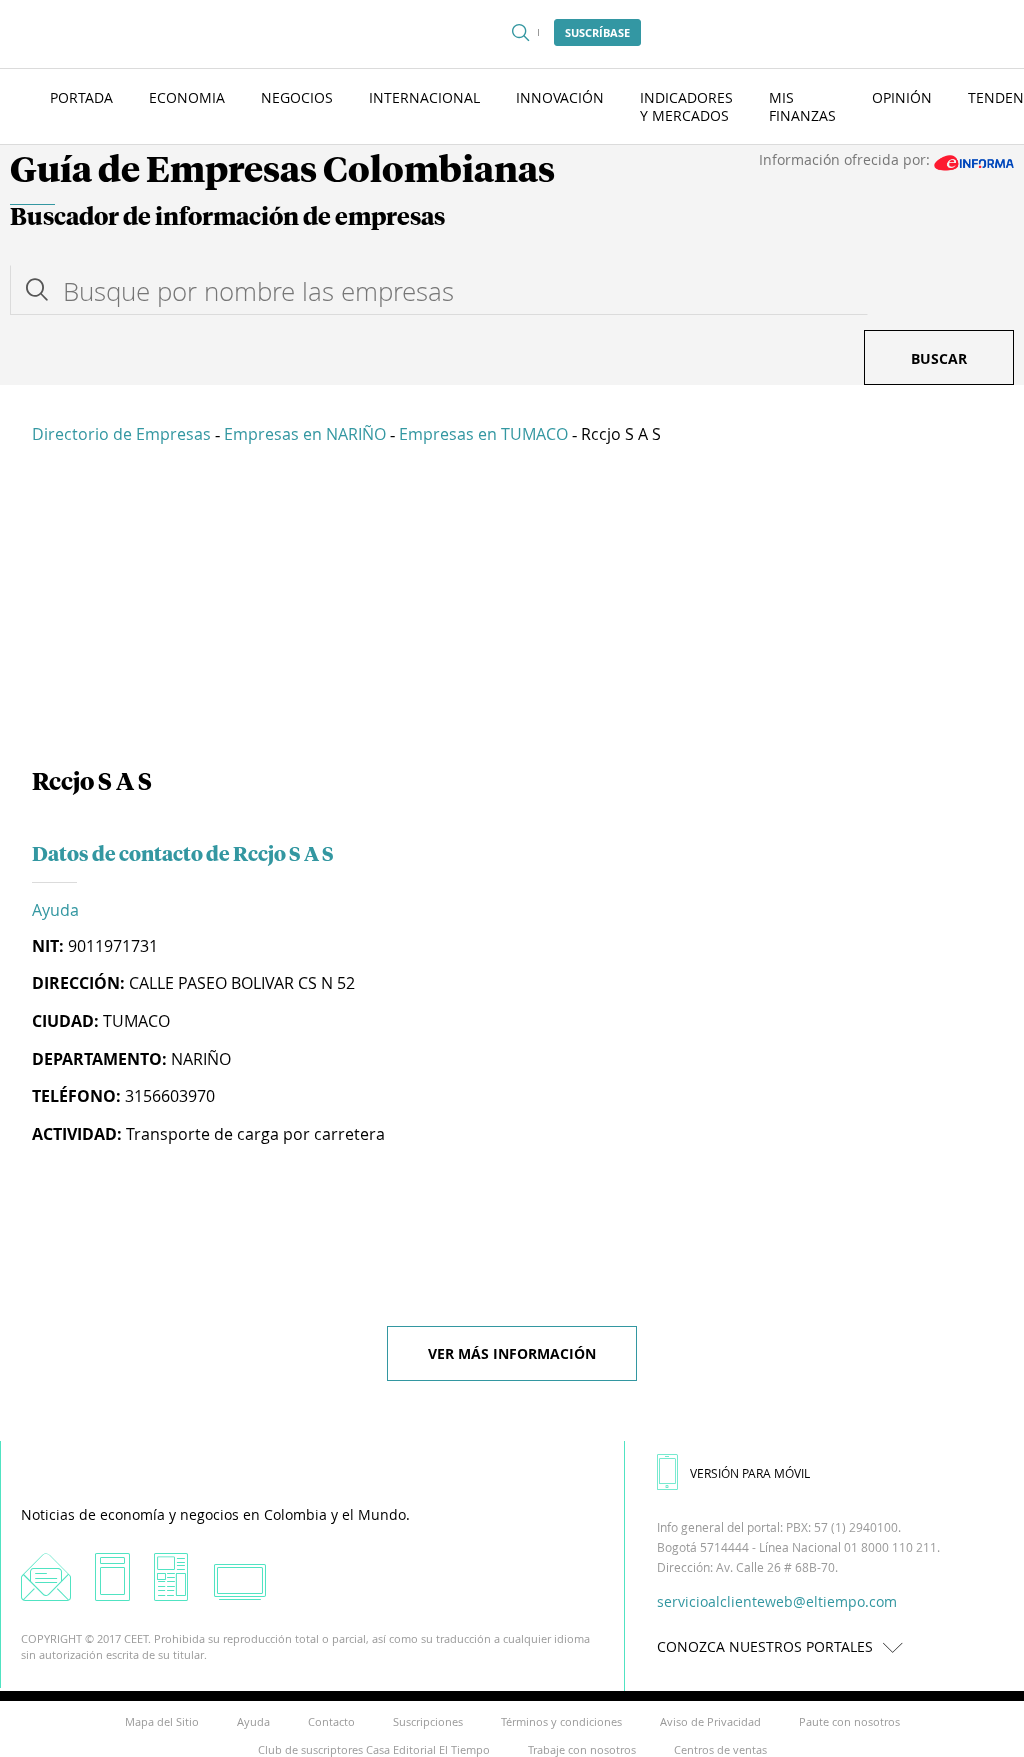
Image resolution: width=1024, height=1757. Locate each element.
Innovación (560, 97)
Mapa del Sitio (162, 1721)
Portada (81, 97)
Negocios (297, 97)
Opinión (902, 97)
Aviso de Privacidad (710, 1721)
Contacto (331, 1721)
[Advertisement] (512, 610)
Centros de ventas (720, 1749)
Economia (187, 97)
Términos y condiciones (561, 1721)
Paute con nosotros (849, 1721)
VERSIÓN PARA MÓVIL (750, 1473)
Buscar (939, 358)
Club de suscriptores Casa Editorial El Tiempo (374, 1749)
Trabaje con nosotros (582, 1749)
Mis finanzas (802, 106)
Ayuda (55, 910)
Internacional (424, 97)
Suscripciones (428, 1721)
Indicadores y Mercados (686, 106)
